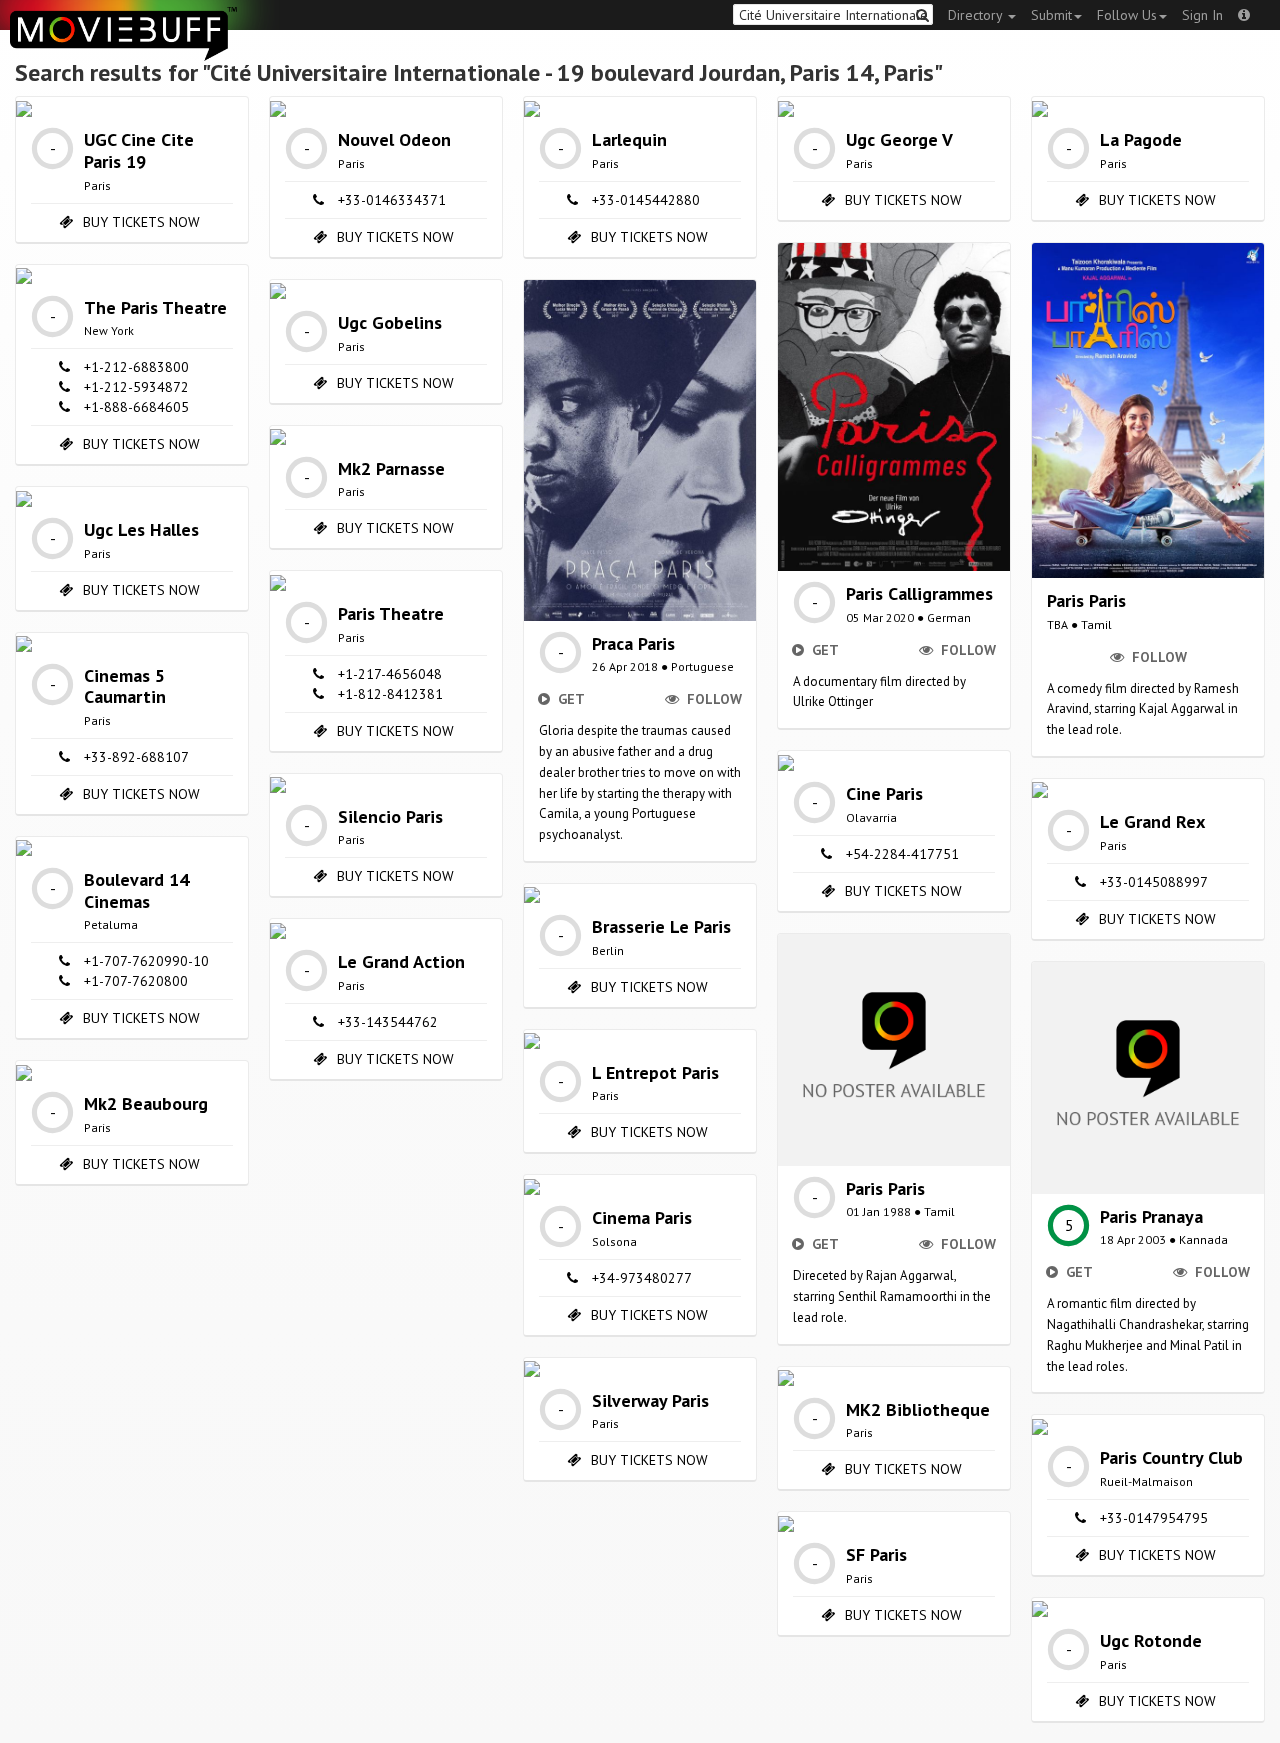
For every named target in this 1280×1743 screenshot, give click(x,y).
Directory (977, 15)
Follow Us (1127, 15)
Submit (1051, 15)
